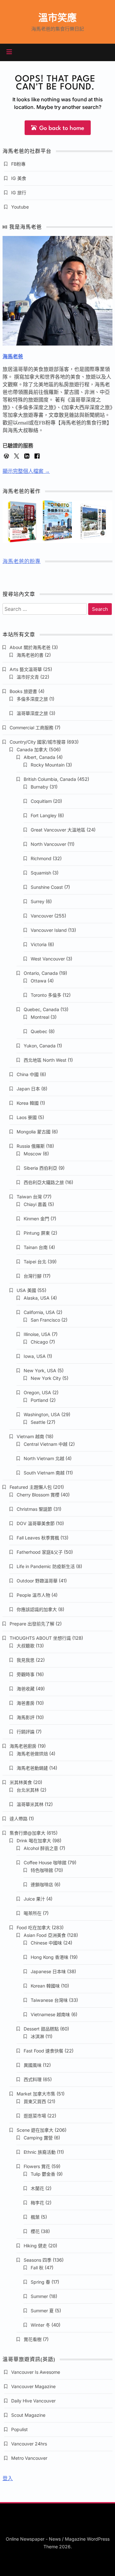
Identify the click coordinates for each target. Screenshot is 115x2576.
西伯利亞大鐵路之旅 (44, 1182)
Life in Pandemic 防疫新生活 (46, 1566)
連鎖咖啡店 (42, 1884)
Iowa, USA (35, 1356)
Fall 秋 (37, 2268)
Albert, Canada (39, 757)
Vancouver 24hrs (29, 2444)
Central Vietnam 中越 (46, 1444)
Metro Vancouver (29, 2458)
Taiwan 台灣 (29, 1197)
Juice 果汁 (34, 1899)
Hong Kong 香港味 (50, 1957)
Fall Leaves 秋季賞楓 (38, 1538)
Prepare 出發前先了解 (32, 1624)
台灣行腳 (33, 1276)
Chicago (39, 1342)
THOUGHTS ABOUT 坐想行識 (40, 1638)
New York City (46, 1378)
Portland (39, 1400)
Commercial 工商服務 (31, 728)
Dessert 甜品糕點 (41, 2029)
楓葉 (35, 2217)
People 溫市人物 (33, 1595)
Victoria (39, 944)
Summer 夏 (42, 2311)
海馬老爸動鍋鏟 (32, 1768)
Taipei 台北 (35, 1262)
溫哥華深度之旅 (32, 713)
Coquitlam (41, 801)
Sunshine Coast (47, 887)
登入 (8, 2478)
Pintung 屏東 (37, 1233)
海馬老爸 (13, 357)
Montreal (40, 1017)
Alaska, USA (37, 1298)
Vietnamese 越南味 (50, 2014)
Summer (39, 2296)
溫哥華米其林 (30, 1804)
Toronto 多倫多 (46, 995)
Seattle (38, 1422)
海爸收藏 (26, 1689)
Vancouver (42, 916)
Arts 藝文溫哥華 (26, 669)
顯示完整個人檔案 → (26, 471)
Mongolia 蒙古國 (34, 1132)
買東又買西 (35, 2101)
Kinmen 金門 (36, 1219)
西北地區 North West (45, 1060)
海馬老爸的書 (30, 655)
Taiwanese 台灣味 (49, 2000)
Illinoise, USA (37, 1334)
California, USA (39, 1312)
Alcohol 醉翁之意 (41, 1848)
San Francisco (45, 1320)
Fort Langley (44, 815)
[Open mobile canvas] (9, 52)
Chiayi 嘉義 (35, 1204)
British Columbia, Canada (50, 779)
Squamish (41, 873)
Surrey (38, 901)
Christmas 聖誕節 (34, 1509)
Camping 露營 (38, 2138)
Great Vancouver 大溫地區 (58, 830)
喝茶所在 (33, 1913)
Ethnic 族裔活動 (40, 2152)
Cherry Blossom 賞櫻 (38, 1495)
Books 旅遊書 (23, 691)
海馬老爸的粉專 (22, 562)
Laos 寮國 (27, 1117)
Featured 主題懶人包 (31, 1487)
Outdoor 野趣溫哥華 (37, 1581)
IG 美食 (19, 178)
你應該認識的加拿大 (37, 1609)
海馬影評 (26, 1717)
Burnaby (39, 787)
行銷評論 (26, 1732)
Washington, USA (42, 1414)
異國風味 (33, 2065)
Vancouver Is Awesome (36, 2372)
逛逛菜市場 (35, 2116)
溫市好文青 (28, 677)
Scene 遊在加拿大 (35, 2130)
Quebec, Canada (41, 1009)
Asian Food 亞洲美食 (45, 1935)
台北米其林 (28, 1790)
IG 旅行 (19, 193)
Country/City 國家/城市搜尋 (38, 742)
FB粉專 (18, 164)
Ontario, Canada (41, 973)
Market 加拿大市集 (36, 2094)
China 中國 (28, 1074)
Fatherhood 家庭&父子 (40, 1552)
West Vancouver (48, 959)
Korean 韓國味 (45, 1986)
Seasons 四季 (38, 2260)
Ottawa (38, 981)
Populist (19, 2429)
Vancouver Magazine (33, 2386)
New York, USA (40, 1370)
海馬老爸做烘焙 (32, 1754)
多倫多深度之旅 (32, 699)
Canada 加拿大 (32, 749)
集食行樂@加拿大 (27, 1833)
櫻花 (35, 2231)
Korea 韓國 (28, 1103)
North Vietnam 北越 (44, 1458)
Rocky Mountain (48, 765)
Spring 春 (40, 2282)
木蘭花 (37, 2188)
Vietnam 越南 (30, 1436)
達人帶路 (19, 1819)
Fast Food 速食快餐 (43, 2051)
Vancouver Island (49, 930)
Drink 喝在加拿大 (34, 1841)
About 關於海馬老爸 (30, 647)
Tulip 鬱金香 (43, 2174)
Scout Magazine (28, 2415)
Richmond (41, 858)
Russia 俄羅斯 (31, 1146)
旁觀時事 (26, 1674)
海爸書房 (26, 1703)
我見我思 (26, 1660)
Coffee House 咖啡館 (45, 1862)
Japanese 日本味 (48, 1971)
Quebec (39, 1031)
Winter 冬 (40, 2325)
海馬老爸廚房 (23, 1746)
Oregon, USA (37, 1392)
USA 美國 (26, 1290)
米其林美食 (21, 1782)
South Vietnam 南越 (44, 1473)
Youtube (20, 207)
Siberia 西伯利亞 (40, 1168)
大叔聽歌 (26, 1646)
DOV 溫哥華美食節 (36, 1523)
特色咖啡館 (42, 1870)
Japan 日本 (28, 1089)
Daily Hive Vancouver (33, 2401)
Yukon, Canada (40, 1046)
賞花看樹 (33, 2339)
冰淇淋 (37, 2036)
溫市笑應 (57, 18)
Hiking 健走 (35, 2246)
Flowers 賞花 (37, 2166)
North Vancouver (48, 844)
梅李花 (37, 2203)
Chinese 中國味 (46, 1943)
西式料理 (33, 2079)
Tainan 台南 (36, 1247)
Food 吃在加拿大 (34, 1927)
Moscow (33, 1154)
